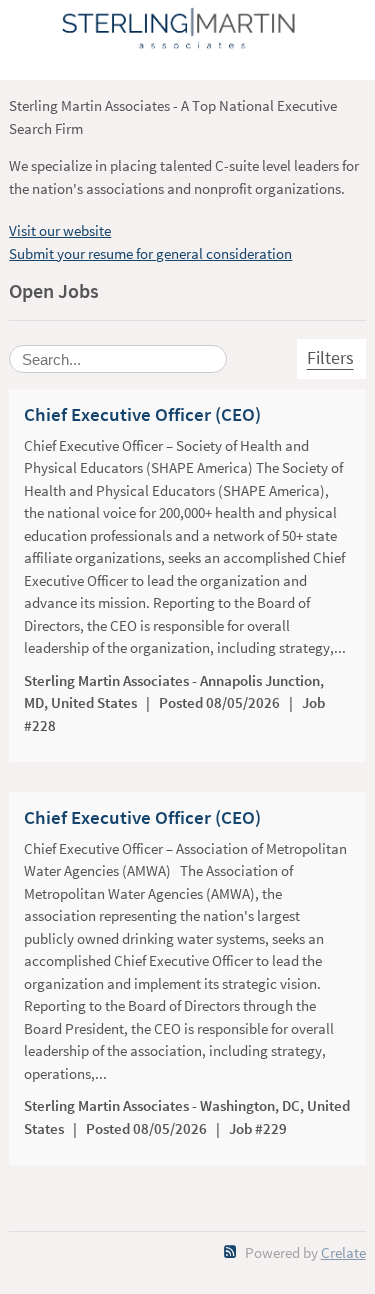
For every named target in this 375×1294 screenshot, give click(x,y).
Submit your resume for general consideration (150, 253)
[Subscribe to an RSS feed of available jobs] (230, 1251)
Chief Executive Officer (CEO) (142, 415)
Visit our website (60, 230)
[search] (118, 359)
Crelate (343, 1252)
